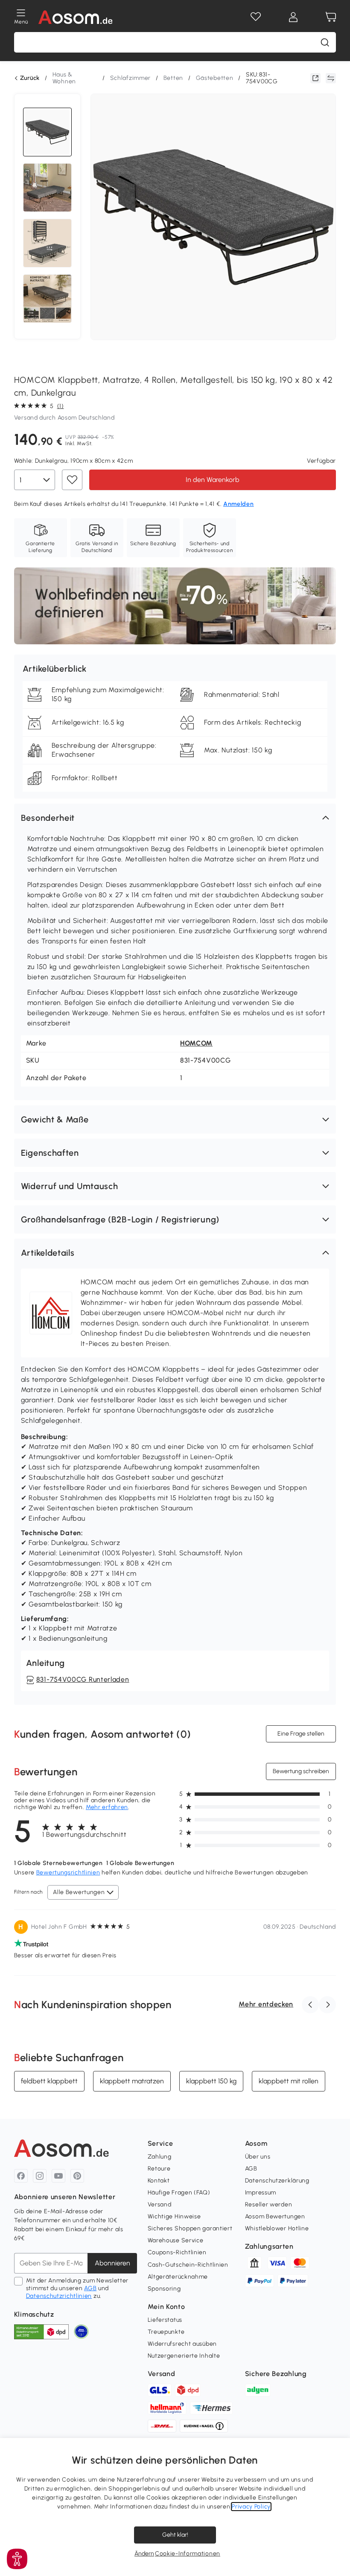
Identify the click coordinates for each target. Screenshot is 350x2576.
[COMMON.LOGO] (76, 17)
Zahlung (160, 2157)
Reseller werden (269, 2204)
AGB (90, 2288)
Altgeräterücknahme (178, 2277)
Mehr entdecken (266, 2004)
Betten (173, 78)
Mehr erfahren (107, 1807)
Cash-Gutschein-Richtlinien (188, 2265)
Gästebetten (215, 78)
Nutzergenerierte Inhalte (184, 2356)
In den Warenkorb (213, 479)
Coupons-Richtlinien (177, 2252)
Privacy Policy (251, 2507)
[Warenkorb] (331, 17)
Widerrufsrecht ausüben (182, 2344)
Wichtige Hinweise (174, 2216)
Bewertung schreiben (301, 1771)
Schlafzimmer (130, 78)
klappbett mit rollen (289, 2081)
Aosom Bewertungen (275, 2216)
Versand (160, 2204)
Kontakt (159, 2181)
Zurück (30, 78)
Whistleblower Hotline (277, 2228)
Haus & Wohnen (64, 78)
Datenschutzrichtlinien (59, 2296)
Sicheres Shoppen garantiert (190, 2228)
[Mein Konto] (293, 17)
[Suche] (325, 42)
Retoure (159, 2169)
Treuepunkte (166, 2332)
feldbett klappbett (49, 2081)
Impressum (261, 2193)
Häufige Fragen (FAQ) (179, 2193)
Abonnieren (112, 2263)
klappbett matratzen (132, 2081)
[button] (175, 818)
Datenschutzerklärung (277, 2181)
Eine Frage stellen (301, 1734)
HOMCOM (196, 1043)
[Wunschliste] (256, 17)
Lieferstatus (165, 2320)
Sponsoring (164, 2289)
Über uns (258, 2157)
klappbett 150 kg (211, 2081)
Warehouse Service (176, 2240)
